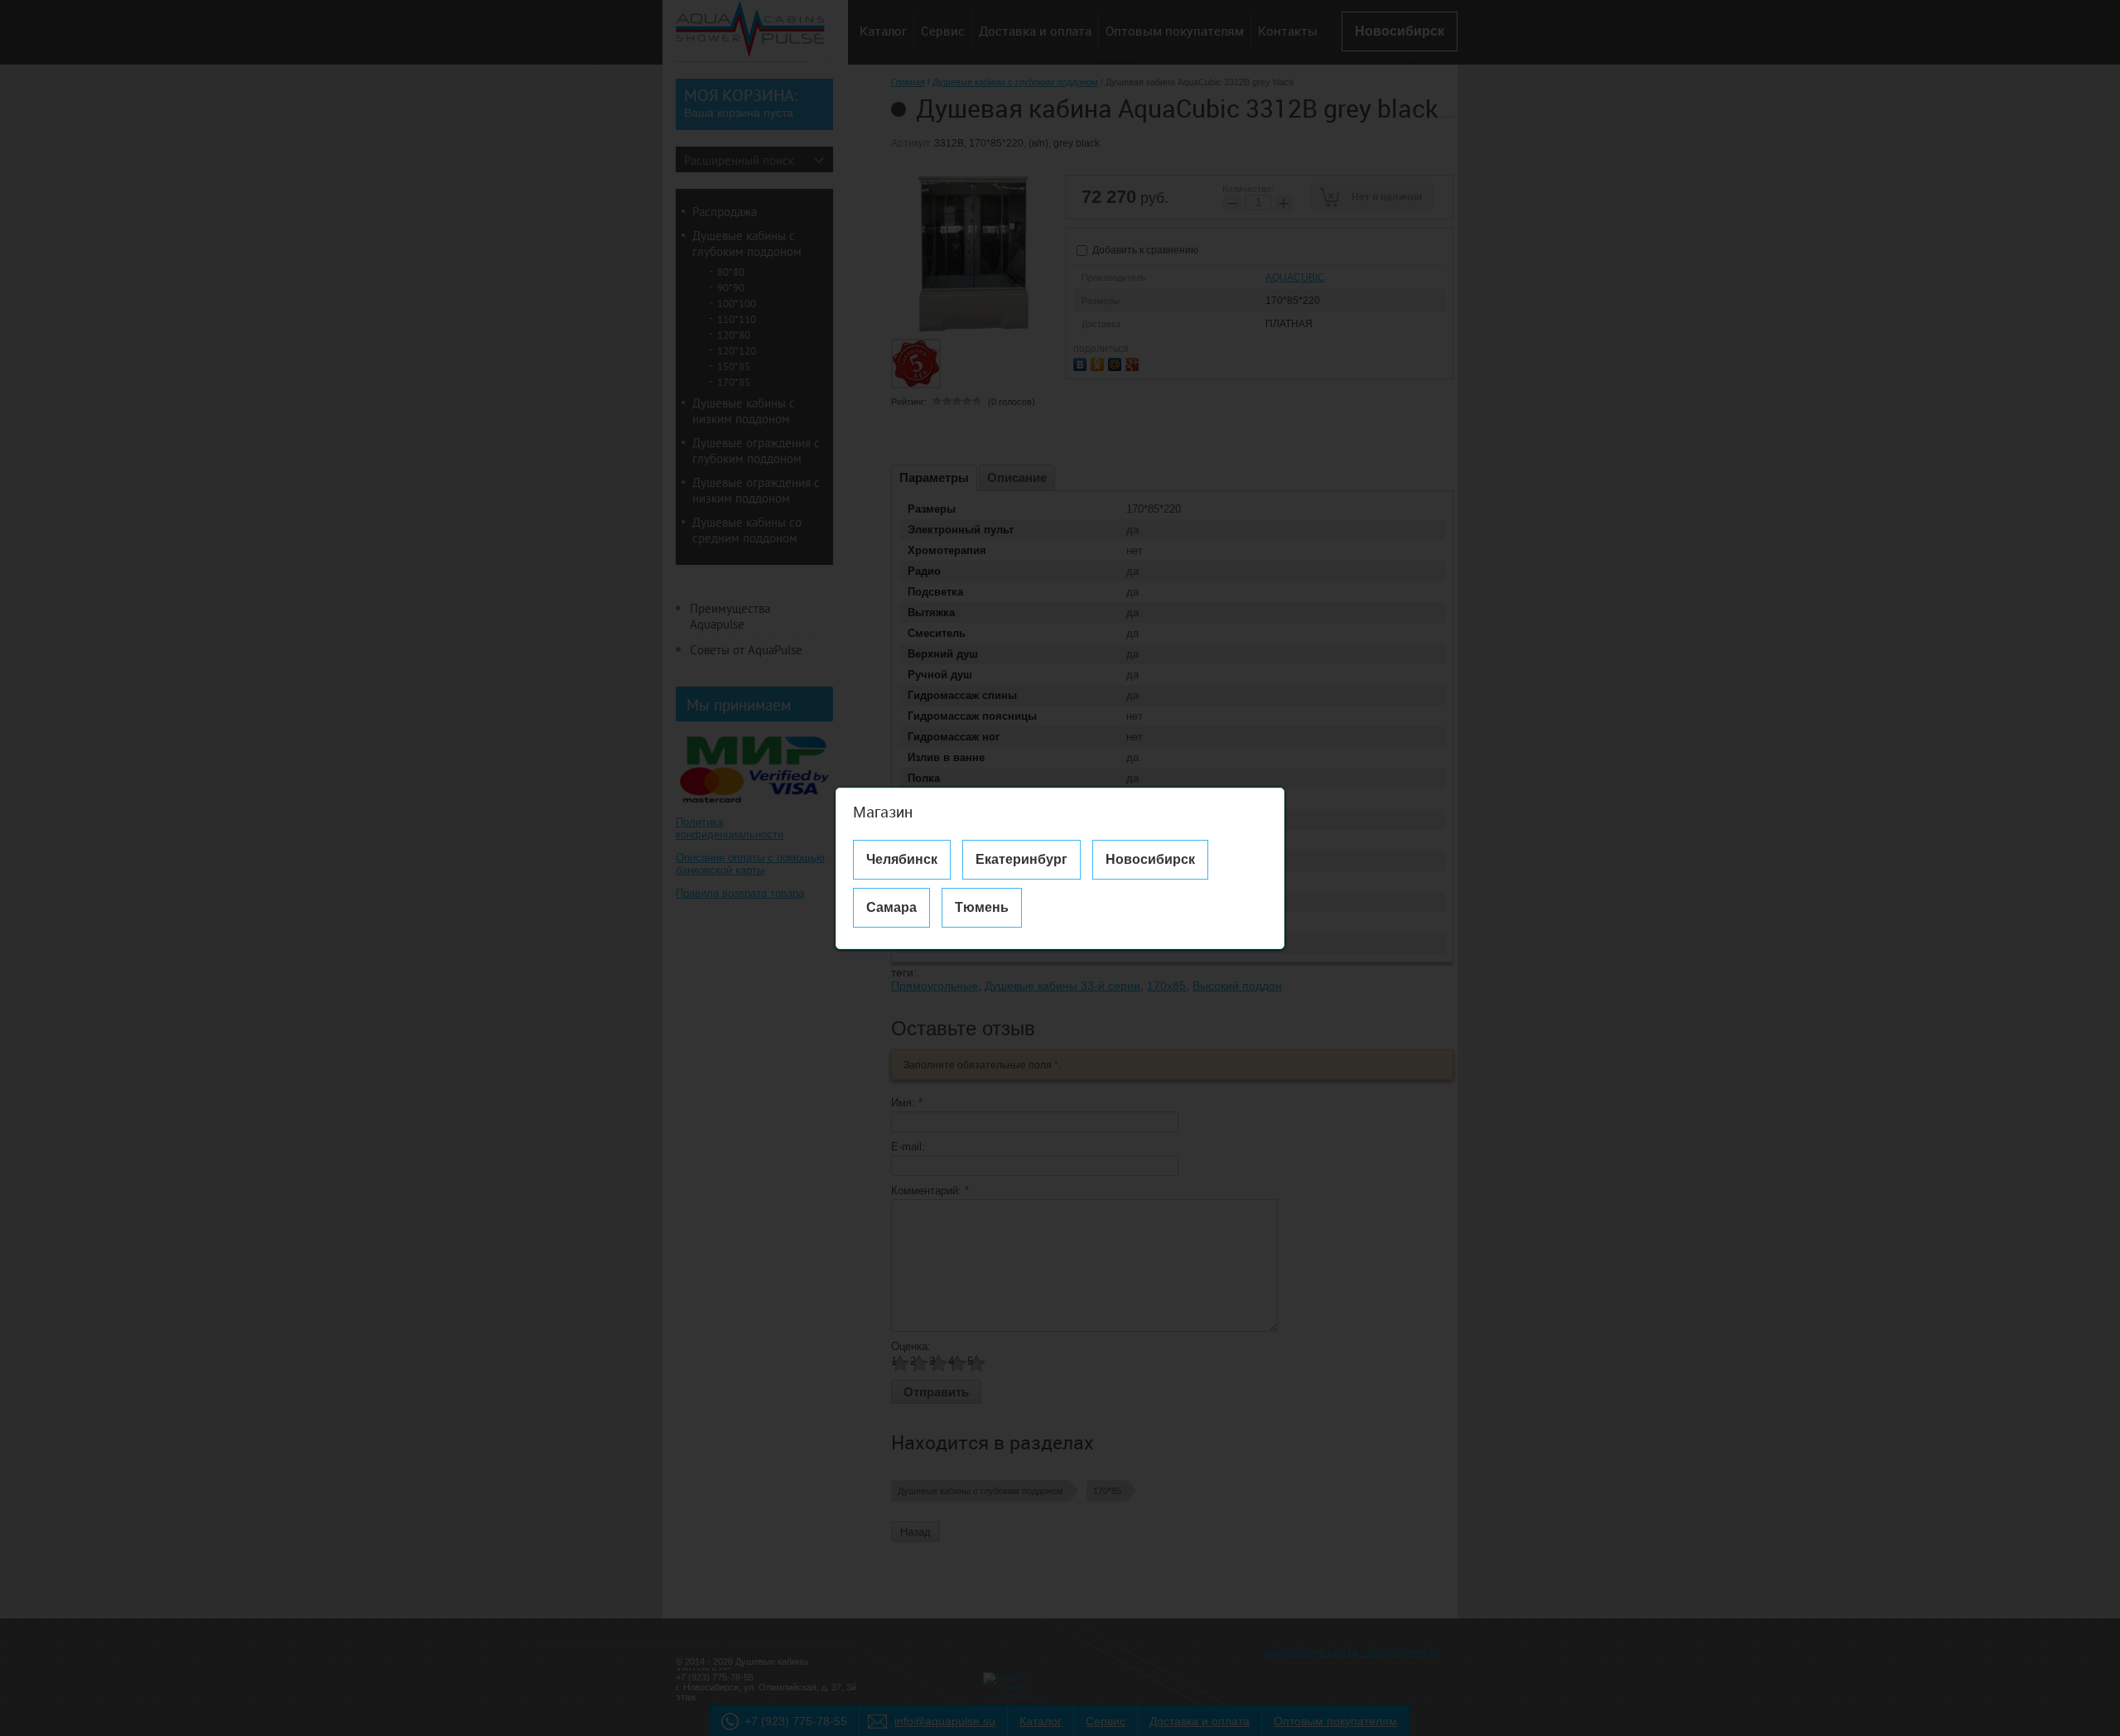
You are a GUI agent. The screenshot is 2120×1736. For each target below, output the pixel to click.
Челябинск (902, 859)
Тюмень (982, 907)
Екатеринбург (1021, 859)
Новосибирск (1150, 859)
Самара (891, 907)
